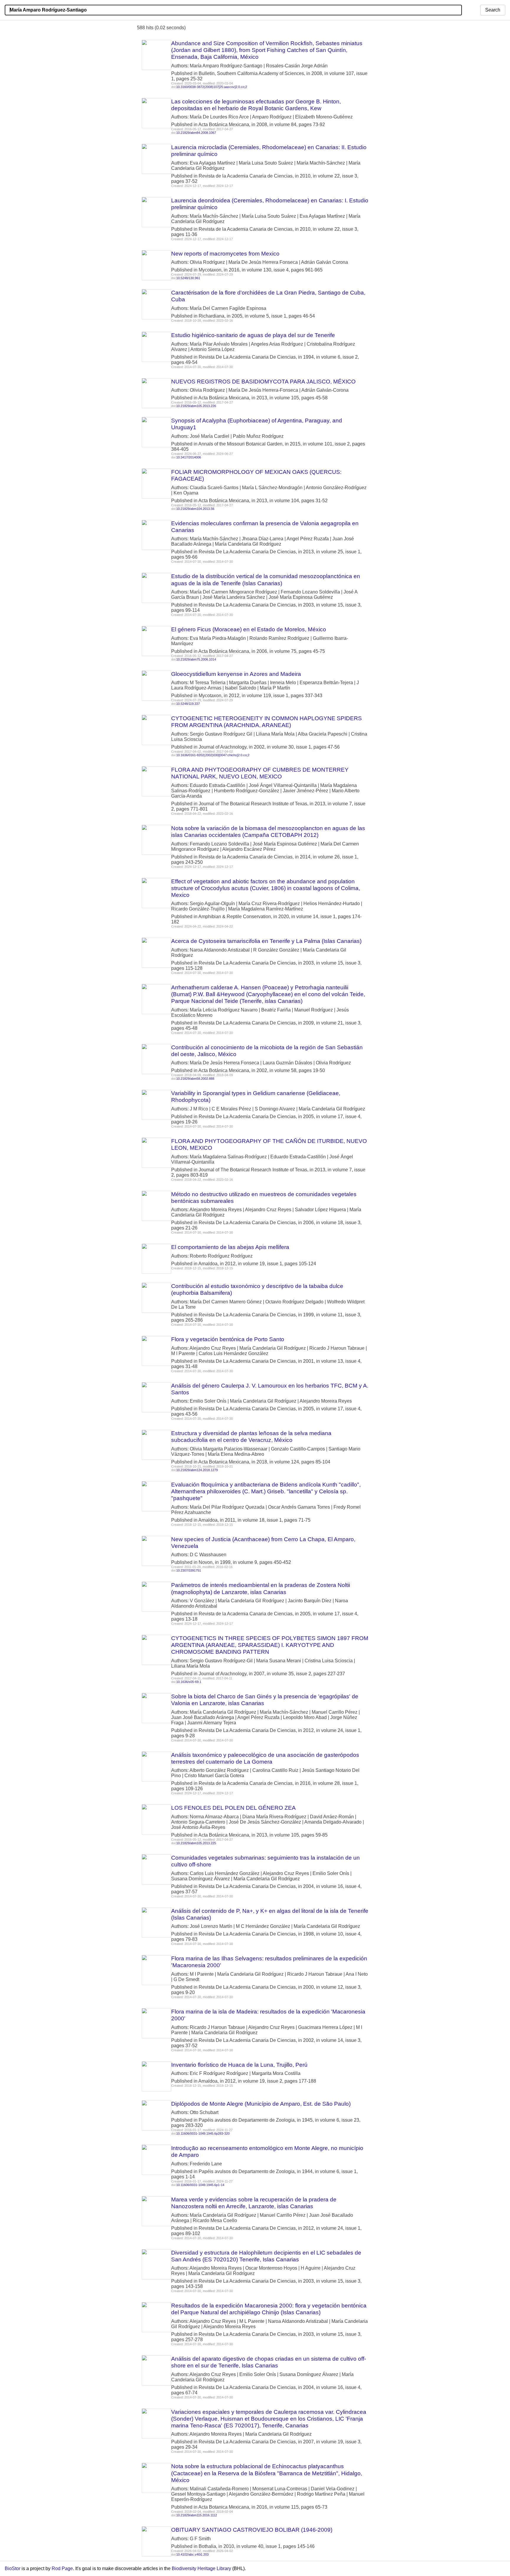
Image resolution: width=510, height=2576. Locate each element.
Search (493, 10)
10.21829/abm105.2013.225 (196, 1843)
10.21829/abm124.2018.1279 (197, 1470)
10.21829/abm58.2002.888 (195, 1079)
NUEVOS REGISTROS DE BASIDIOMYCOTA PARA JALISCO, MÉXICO (263, 382)
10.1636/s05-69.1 (189, 1682)
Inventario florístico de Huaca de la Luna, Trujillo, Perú (239, 2065)
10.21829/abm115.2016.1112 (197, 2515)
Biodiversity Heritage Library (201, 2568)
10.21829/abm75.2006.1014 (196, 659)
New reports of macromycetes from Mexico (225, 254)
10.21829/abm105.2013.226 (196, 406)
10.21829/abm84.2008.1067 (196, 133)
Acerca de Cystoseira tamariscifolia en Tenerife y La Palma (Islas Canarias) (266, 941)
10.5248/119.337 (188, 704)
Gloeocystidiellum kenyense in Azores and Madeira (236, 674)
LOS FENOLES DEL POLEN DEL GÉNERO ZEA (233, 1808)
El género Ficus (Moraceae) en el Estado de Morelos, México (249, 629)
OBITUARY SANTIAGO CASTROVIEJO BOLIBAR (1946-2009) (252, 2530)
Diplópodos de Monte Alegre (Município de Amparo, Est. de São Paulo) (261, 2104)
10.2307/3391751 (189, 1570)
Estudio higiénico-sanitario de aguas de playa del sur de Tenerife (253, 335)
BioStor (13, 2568)
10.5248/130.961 (188, 278)
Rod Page (62, 2568)
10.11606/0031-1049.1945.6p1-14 (200, 2185)
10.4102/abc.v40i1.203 (192, 2554)
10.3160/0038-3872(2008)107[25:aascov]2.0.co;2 (212, 87)
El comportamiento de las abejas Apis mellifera (230, 1247)
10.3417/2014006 (189, 457)
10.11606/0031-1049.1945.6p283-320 (203, 2133)
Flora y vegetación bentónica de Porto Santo (228, 1339)
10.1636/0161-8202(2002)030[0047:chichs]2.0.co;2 (213, 755)
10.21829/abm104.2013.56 (195, 509)
